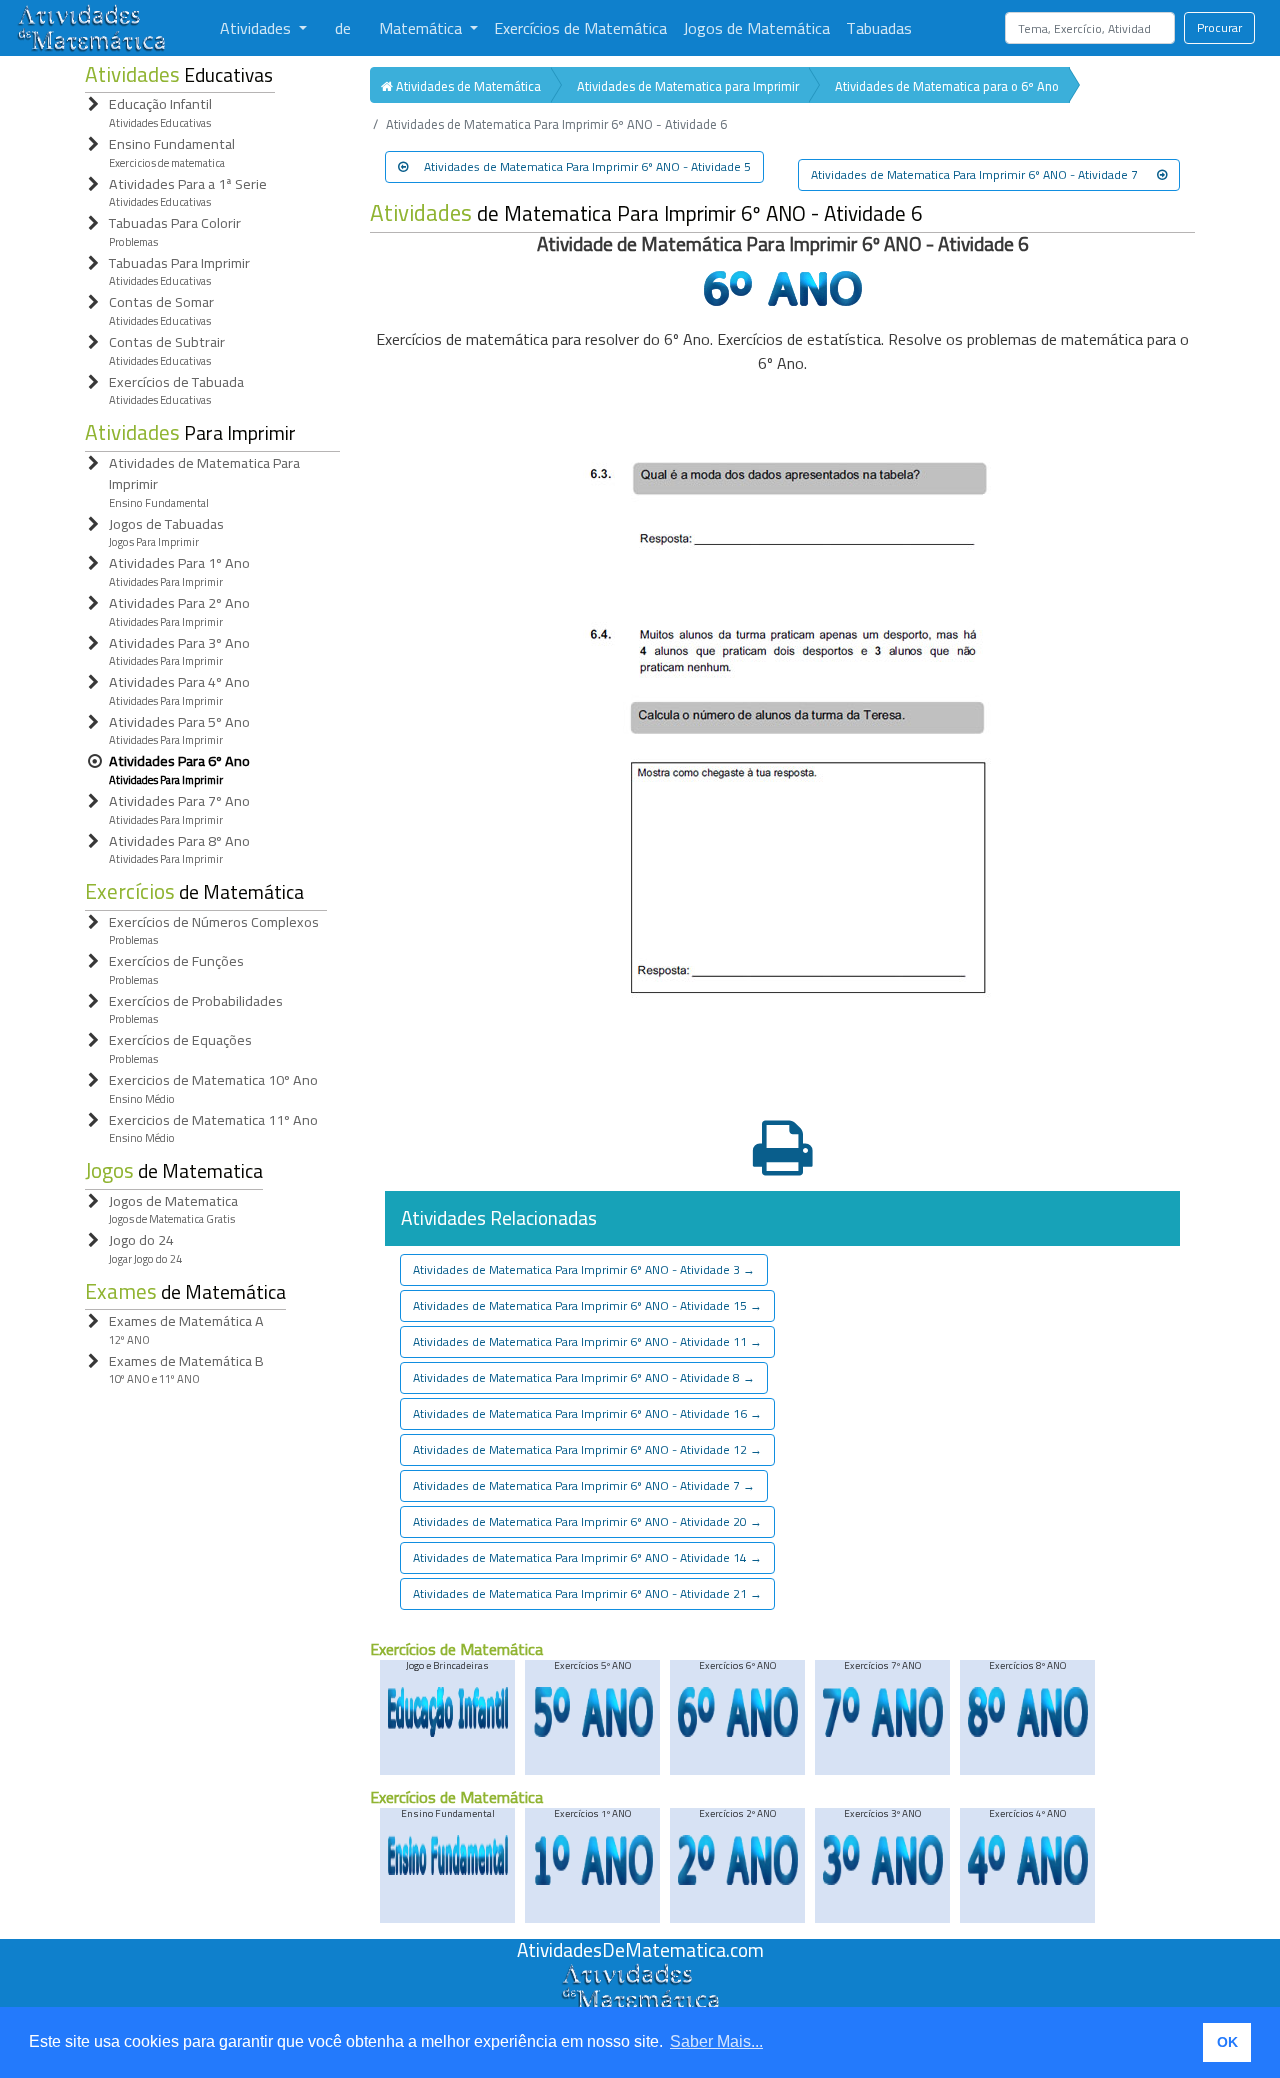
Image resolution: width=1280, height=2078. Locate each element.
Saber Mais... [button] (716, 2041)
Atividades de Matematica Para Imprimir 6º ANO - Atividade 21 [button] (587, 1593)
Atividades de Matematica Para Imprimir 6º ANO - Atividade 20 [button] (587, 1521)
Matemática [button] (422, 28)
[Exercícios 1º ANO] (593, 1881)
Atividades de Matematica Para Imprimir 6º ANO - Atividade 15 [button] (587, 1305)
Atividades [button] (257, 28)
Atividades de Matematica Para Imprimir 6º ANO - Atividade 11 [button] (587, 1341)
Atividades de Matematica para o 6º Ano (947, 86)
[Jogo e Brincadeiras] (448, 1733)
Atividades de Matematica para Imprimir (688, 86)
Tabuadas (879, 28)
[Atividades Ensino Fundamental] (448, 1871)
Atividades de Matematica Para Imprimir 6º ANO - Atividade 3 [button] (584, 1269)
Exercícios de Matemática (580, 28)
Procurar (1219, 27)
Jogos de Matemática (756, 28)
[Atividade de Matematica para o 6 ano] (783, 300)
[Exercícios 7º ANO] (883, 1733)
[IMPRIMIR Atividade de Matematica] (783, 1151)
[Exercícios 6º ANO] (738, 1733)
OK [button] (1227, 2042)
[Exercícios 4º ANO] (1028, 1881)
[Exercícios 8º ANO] (1028, 1733)
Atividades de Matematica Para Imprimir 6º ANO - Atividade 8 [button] (584, 1377)
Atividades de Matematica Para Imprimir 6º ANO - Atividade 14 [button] (587, 1557)
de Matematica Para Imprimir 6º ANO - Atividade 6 (646, 213)
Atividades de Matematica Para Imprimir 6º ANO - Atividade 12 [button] (587, 1449)
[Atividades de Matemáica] (640, 1974)
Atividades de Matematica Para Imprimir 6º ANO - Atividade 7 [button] (976, 174)
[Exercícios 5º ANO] (593, 1733)
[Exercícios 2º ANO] (738, 1881)
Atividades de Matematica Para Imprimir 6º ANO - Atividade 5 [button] (587, 166)
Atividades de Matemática (467, 86)
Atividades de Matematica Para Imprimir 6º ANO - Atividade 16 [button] (587, 1413)
